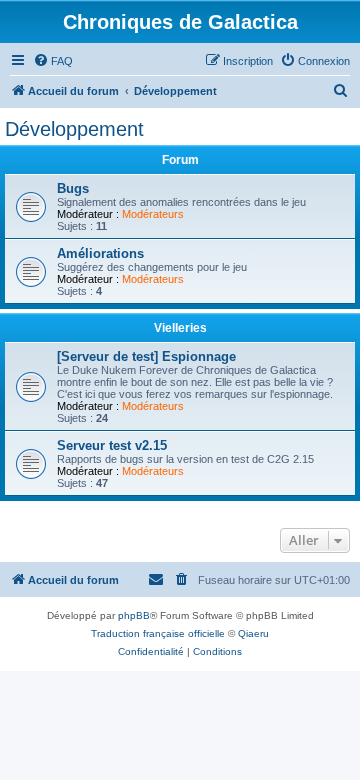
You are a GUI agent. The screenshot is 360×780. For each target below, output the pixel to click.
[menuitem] (53, 61)
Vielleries (180, 328)
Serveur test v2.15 (112, 445)
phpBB (134, 615)
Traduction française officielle (158, 633)
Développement (74, 129)
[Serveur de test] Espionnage (146, 356)
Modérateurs (153, 214)
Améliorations (100, 253)
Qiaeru (253, 633)
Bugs (73, 188)
